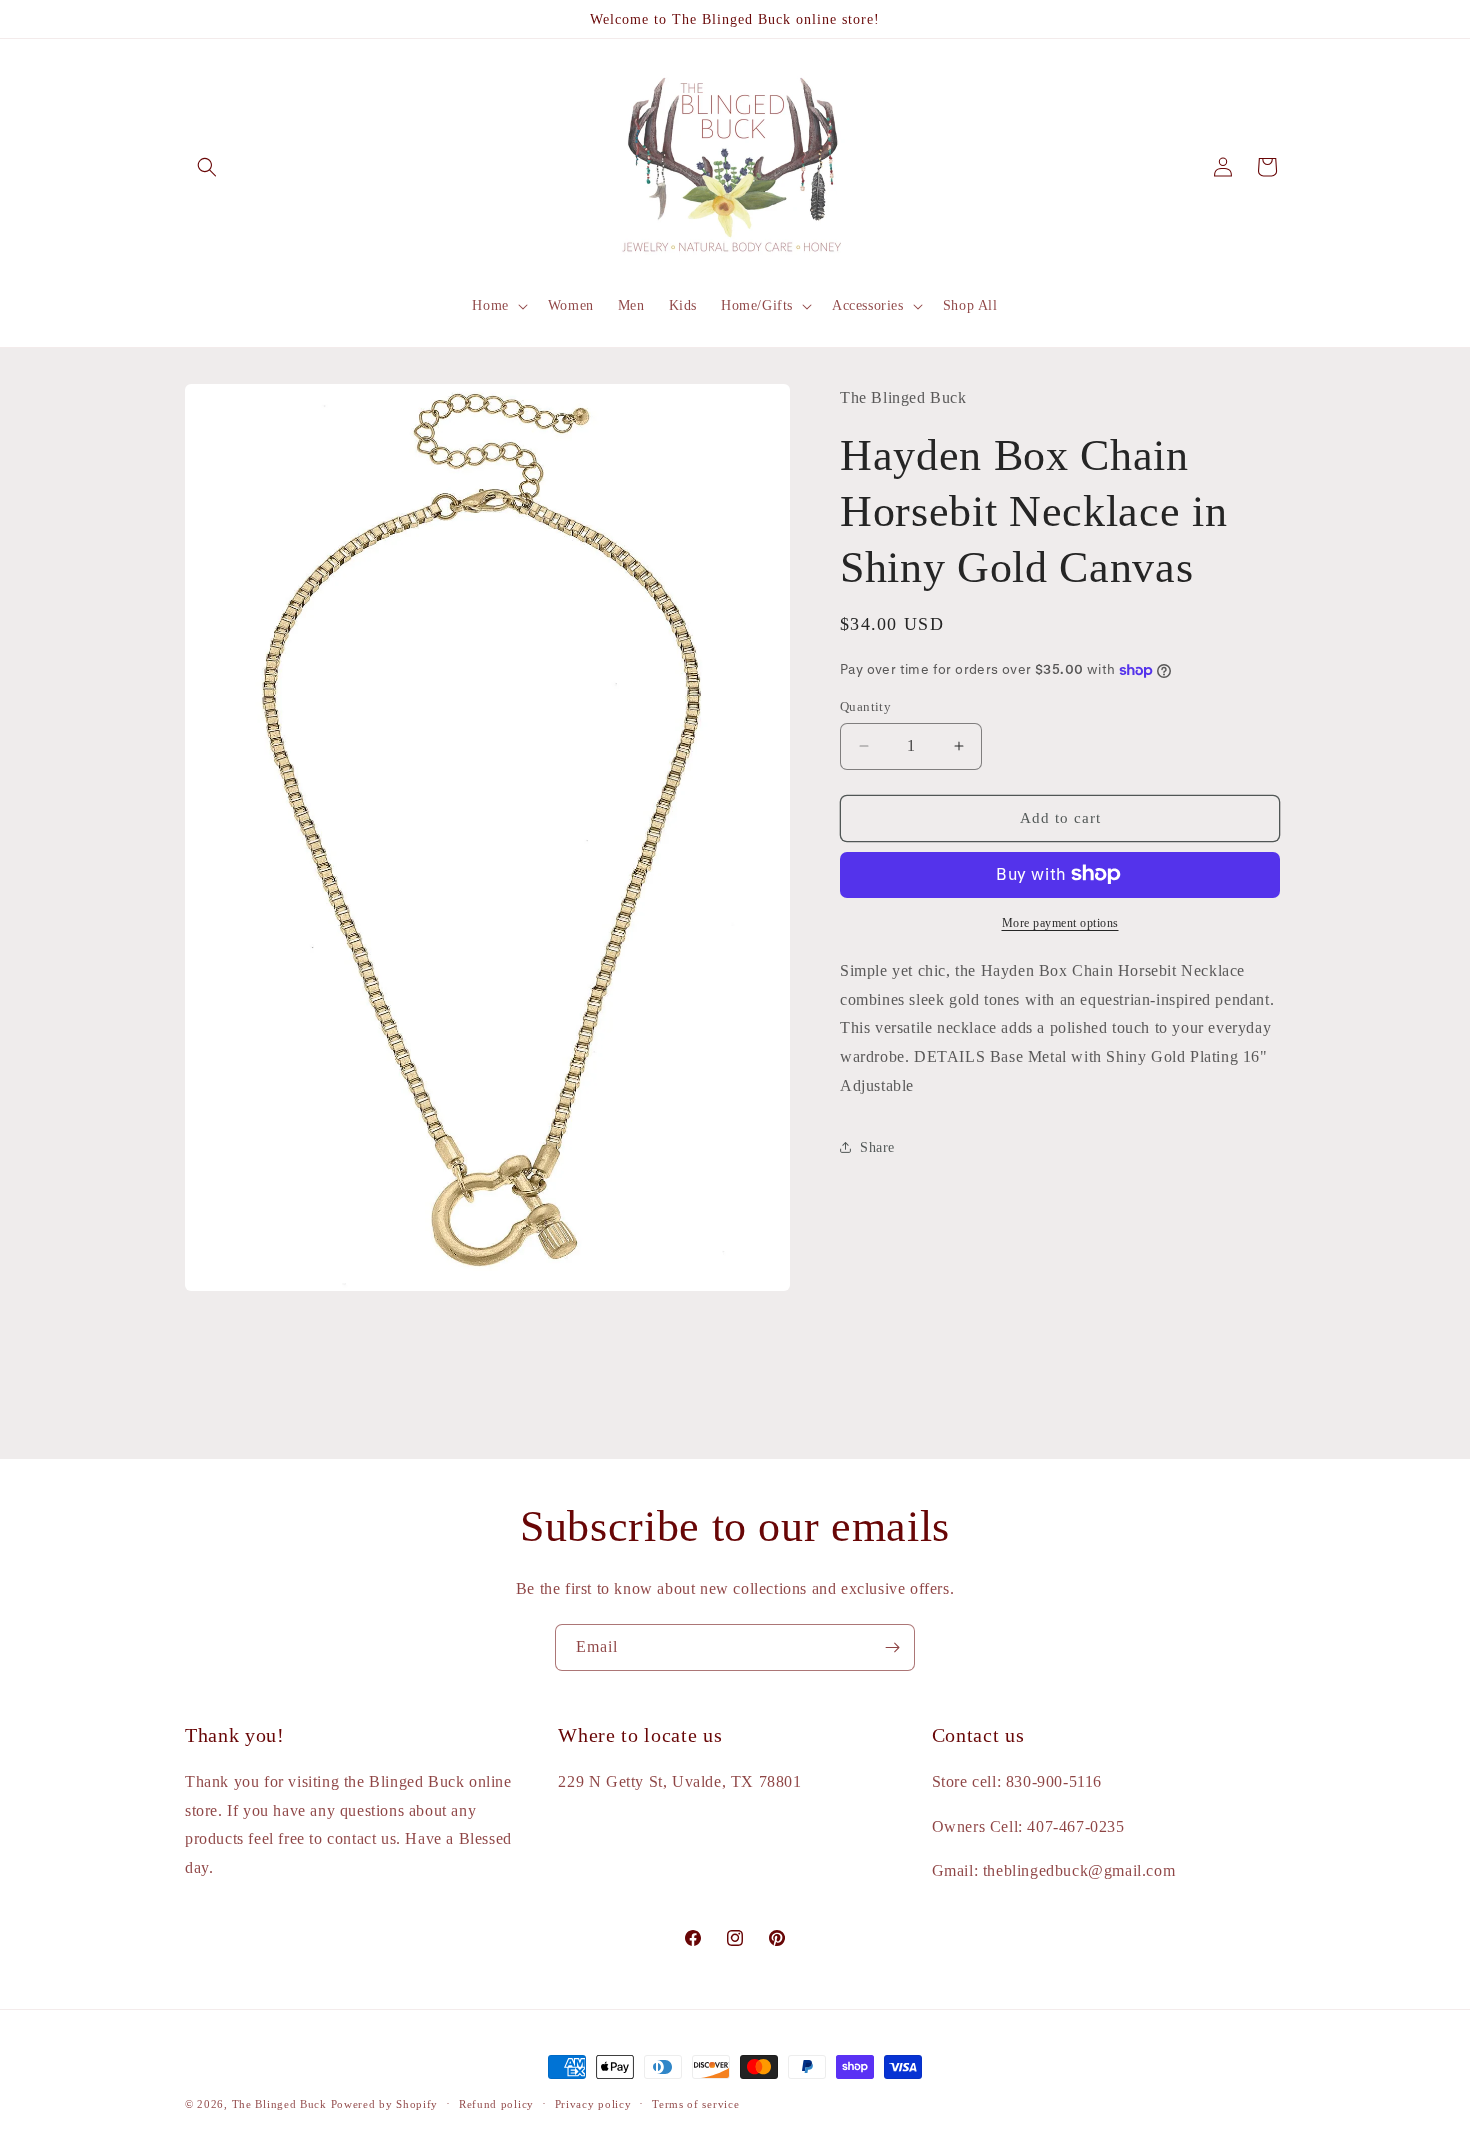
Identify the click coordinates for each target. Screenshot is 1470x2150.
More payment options (1060, 922)
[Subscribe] (892, 1647)
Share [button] (877, 1147)
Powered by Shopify (385, 2104)
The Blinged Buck (279, 2104)
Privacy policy (593, 2104)
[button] (207, 167)
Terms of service (695, 2104)
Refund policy (496, 2104)
